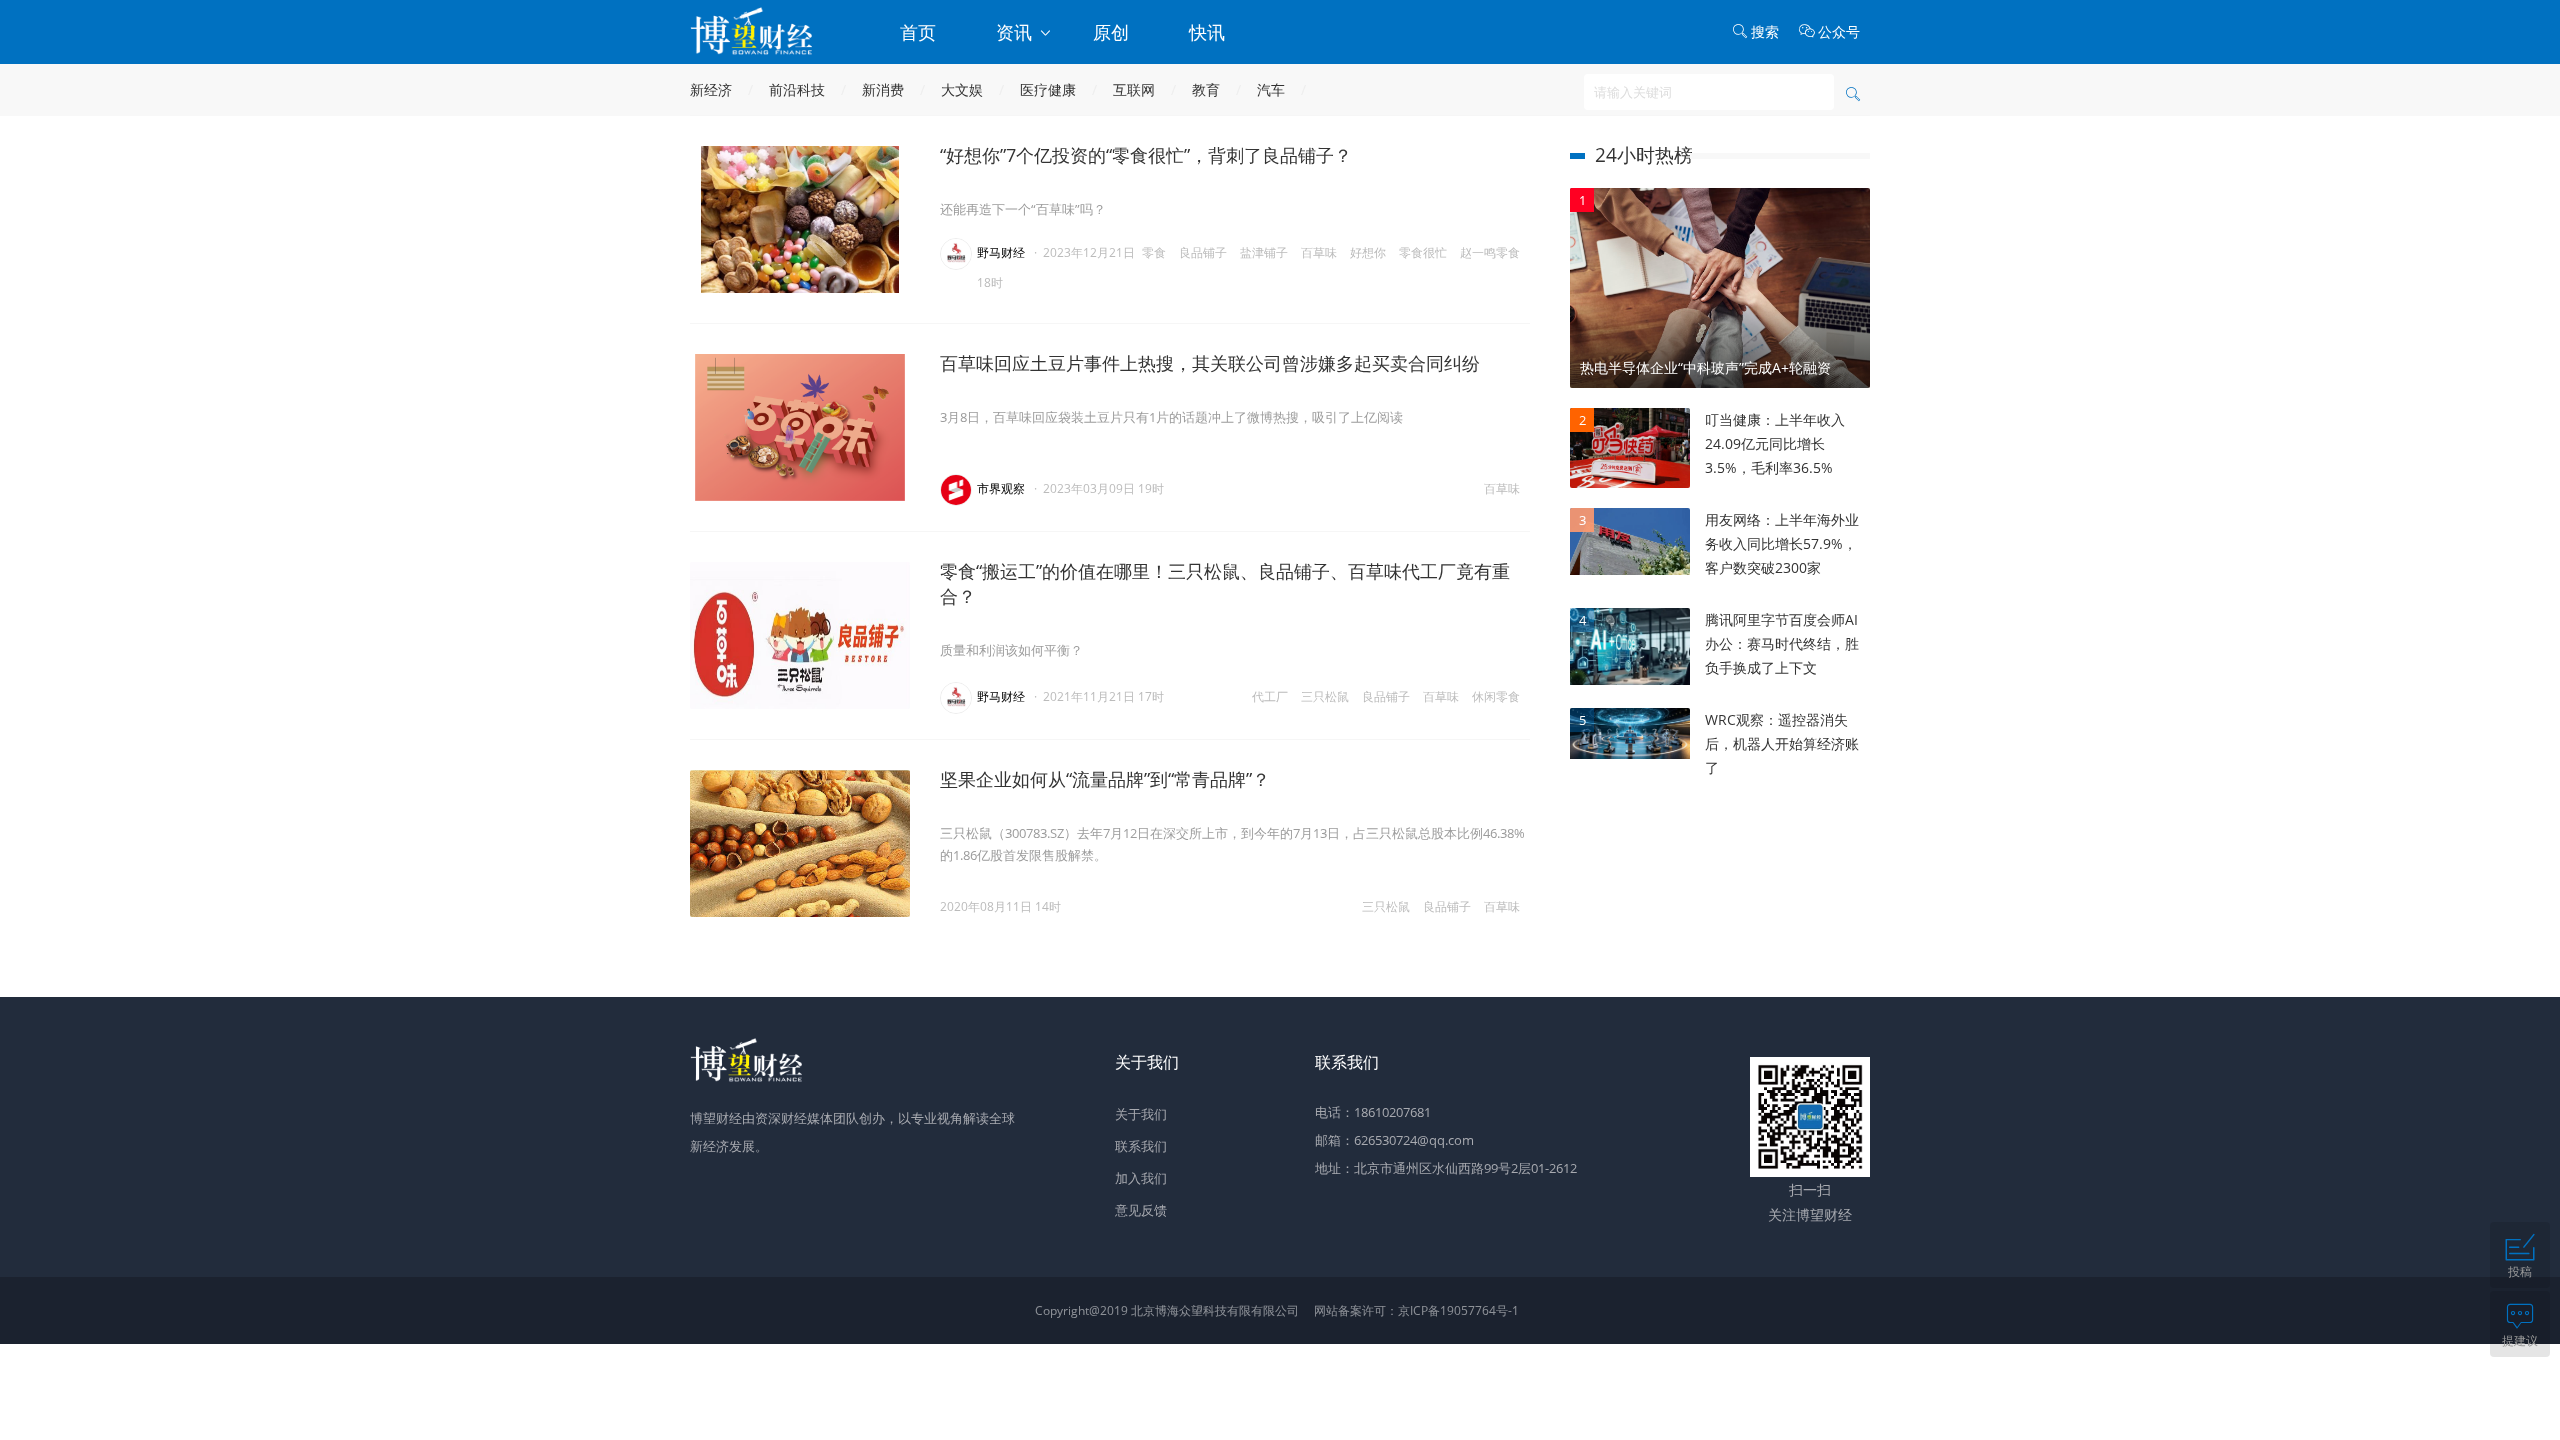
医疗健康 (1048, 89)
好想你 (1368, 252)
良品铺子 (1203, 252)
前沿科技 (797, 89)
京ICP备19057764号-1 (1458, 1310)
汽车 (1271, 89)
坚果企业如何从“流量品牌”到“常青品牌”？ (1105, 779)
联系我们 (1141, 1146)
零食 (1154, 252)
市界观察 (1001, 488)
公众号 (1839, 31)
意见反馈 (1141, 1210)
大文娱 (962, 89)
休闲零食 (1496, 696)
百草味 (1319, 252)
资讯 (1016, 32)
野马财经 (1001, 252)
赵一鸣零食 (1490, 252)
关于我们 (1141, 1114)
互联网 (1134, 89)
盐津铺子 (1264, 252)
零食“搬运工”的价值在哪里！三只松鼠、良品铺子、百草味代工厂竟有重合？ (1225, 583)
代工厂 (1270, 696)
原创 (1111, 32)
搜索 (1765, 31)
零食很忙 (1423, 252)
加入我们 (1141, 1178)
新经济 (711, 89)
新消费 (883, 89)
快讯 (1207, 32)
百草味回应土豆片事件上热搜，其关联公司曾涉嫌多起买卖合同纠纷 (1210, 363)
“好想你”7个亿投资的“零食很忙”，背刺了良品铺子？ (1146, 155)
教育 (1206, 89)
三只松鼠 (1325, 696)
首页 (918, 32)
